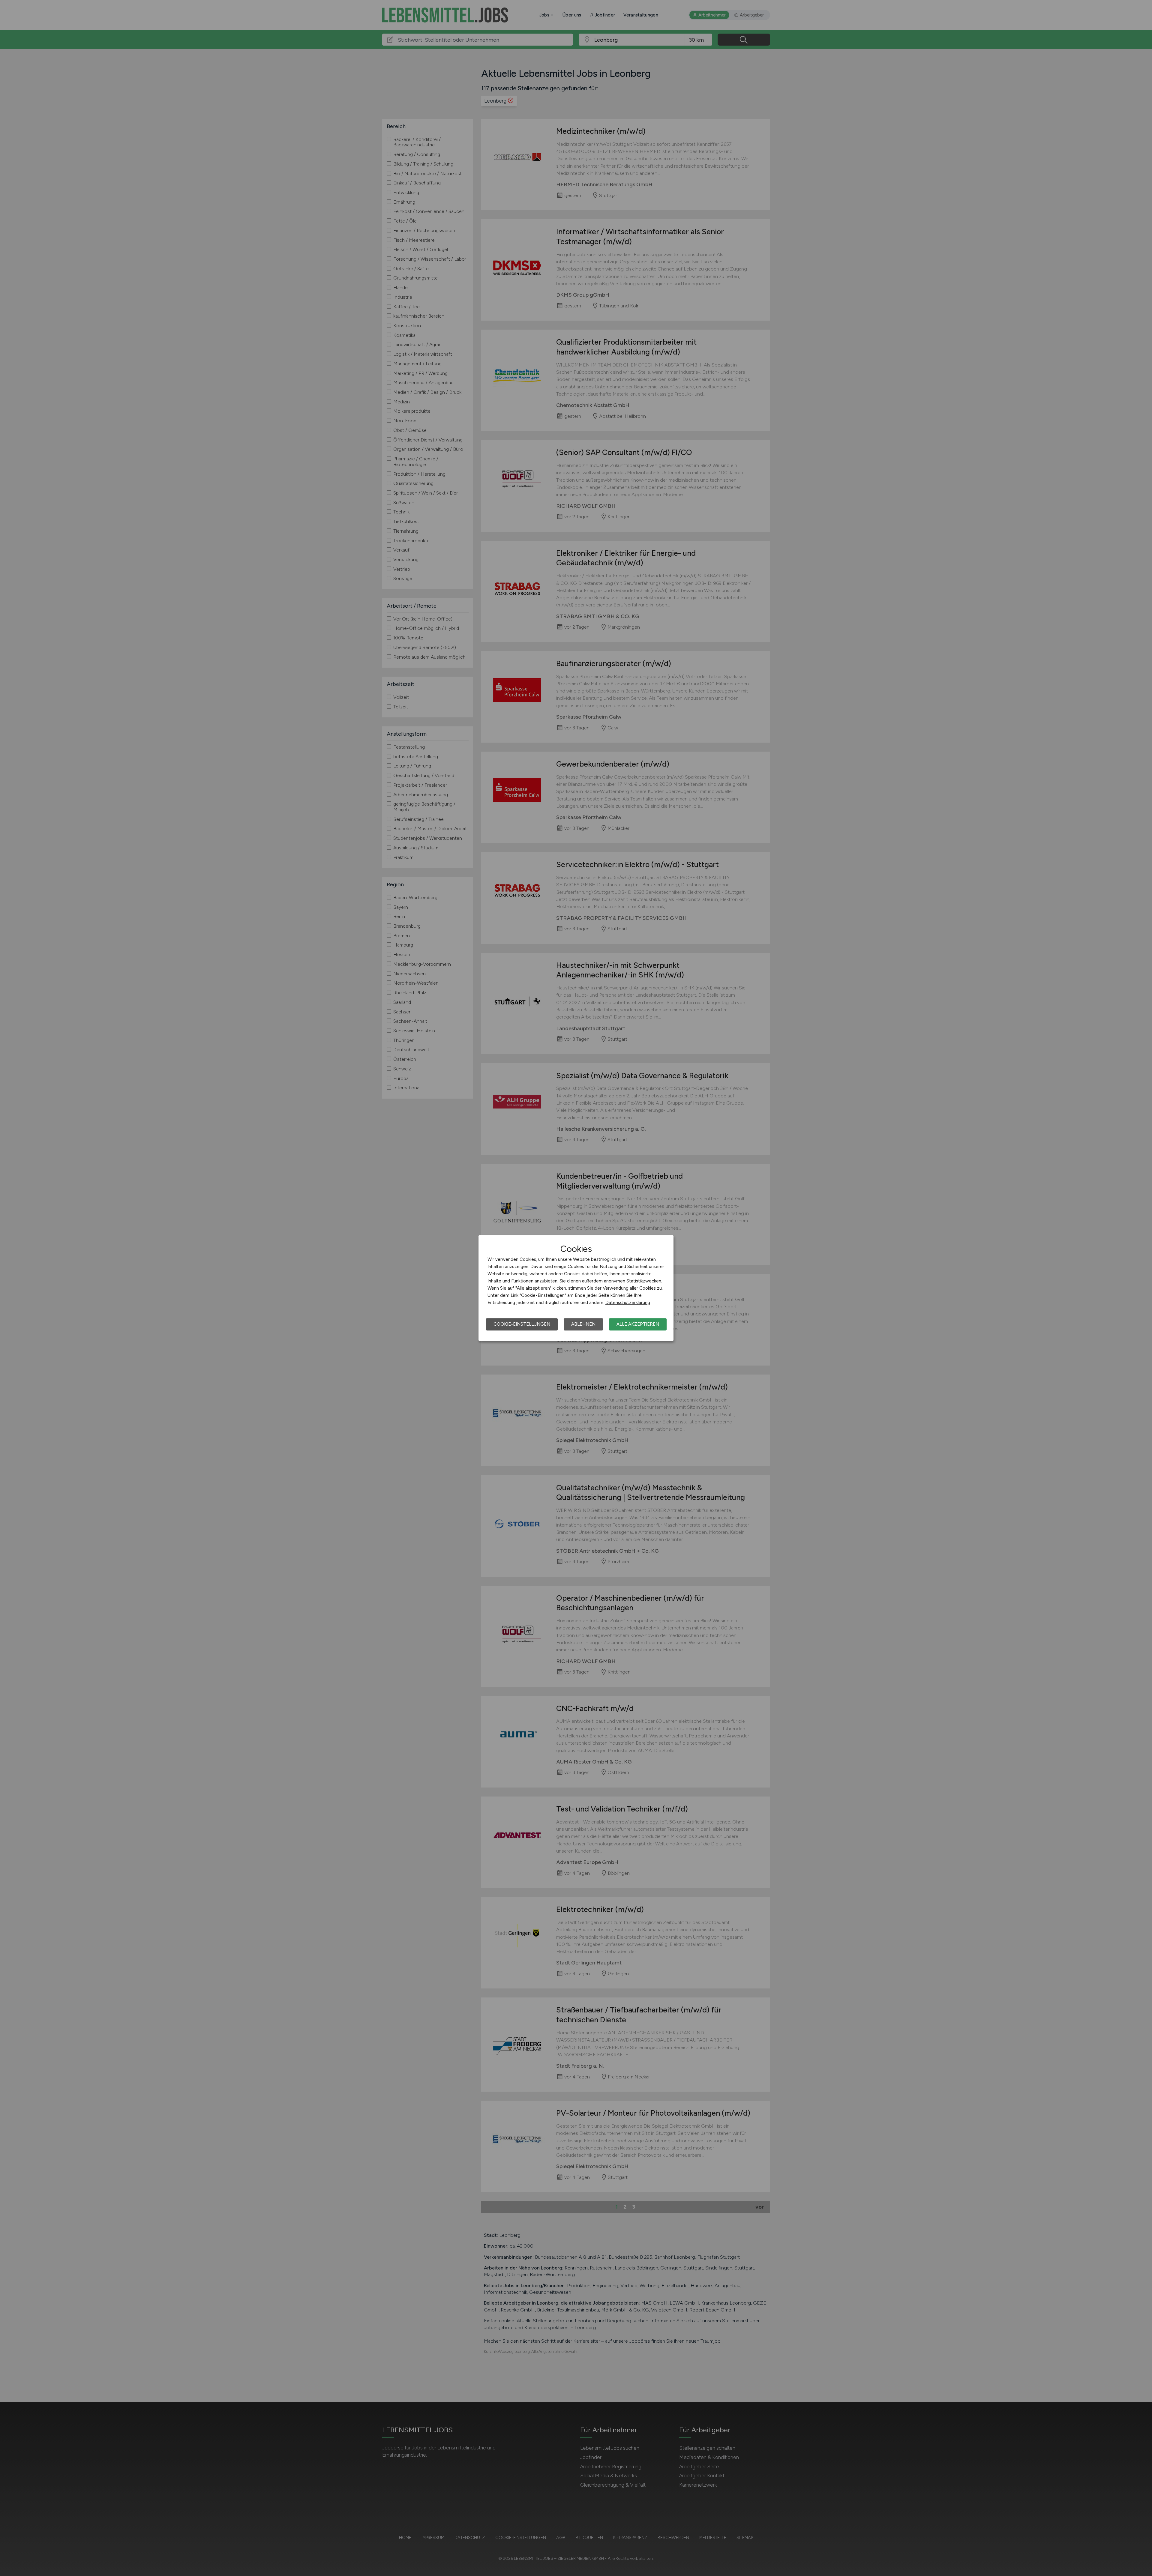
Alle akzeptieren (638, 1324)
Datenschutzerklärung (628, 1303)
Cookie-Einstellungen (522, 1324)
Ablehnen (583, 1324)
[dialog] (576, 1288)
